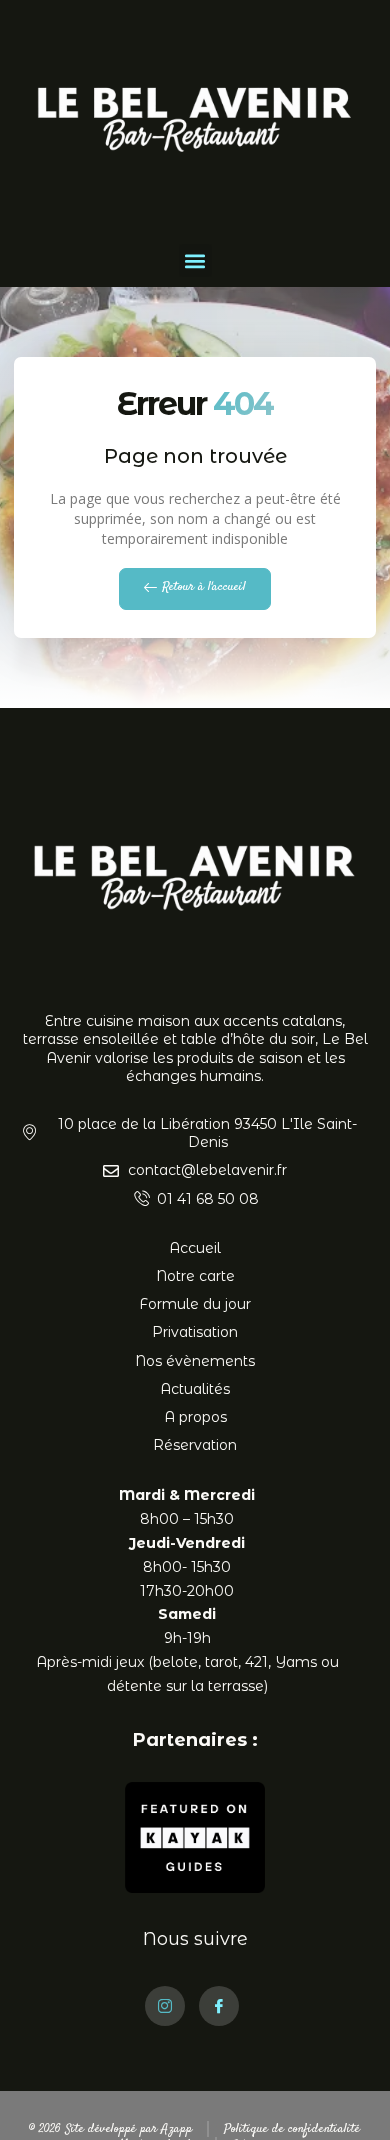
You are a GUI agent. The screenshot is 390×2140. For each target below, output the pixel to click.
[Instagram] (165, 2006)
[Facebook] (219, 2006)
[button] (195, 260)
